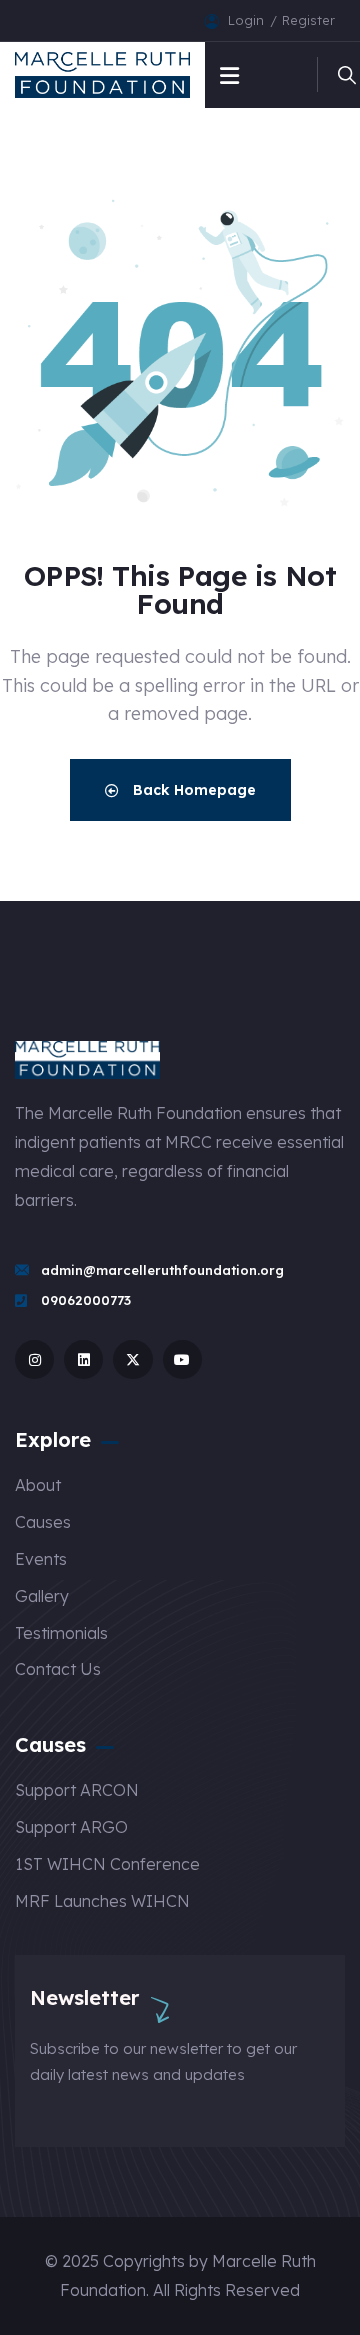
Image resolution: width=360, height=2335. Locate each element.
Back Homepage (192, 790)
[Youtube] (182, 1359)
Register (308, 20)
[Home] (102, 75)
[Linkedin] (83, 1359)
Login (248, 20)
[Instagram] (34, 1359)
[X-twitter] (132, 1359)
